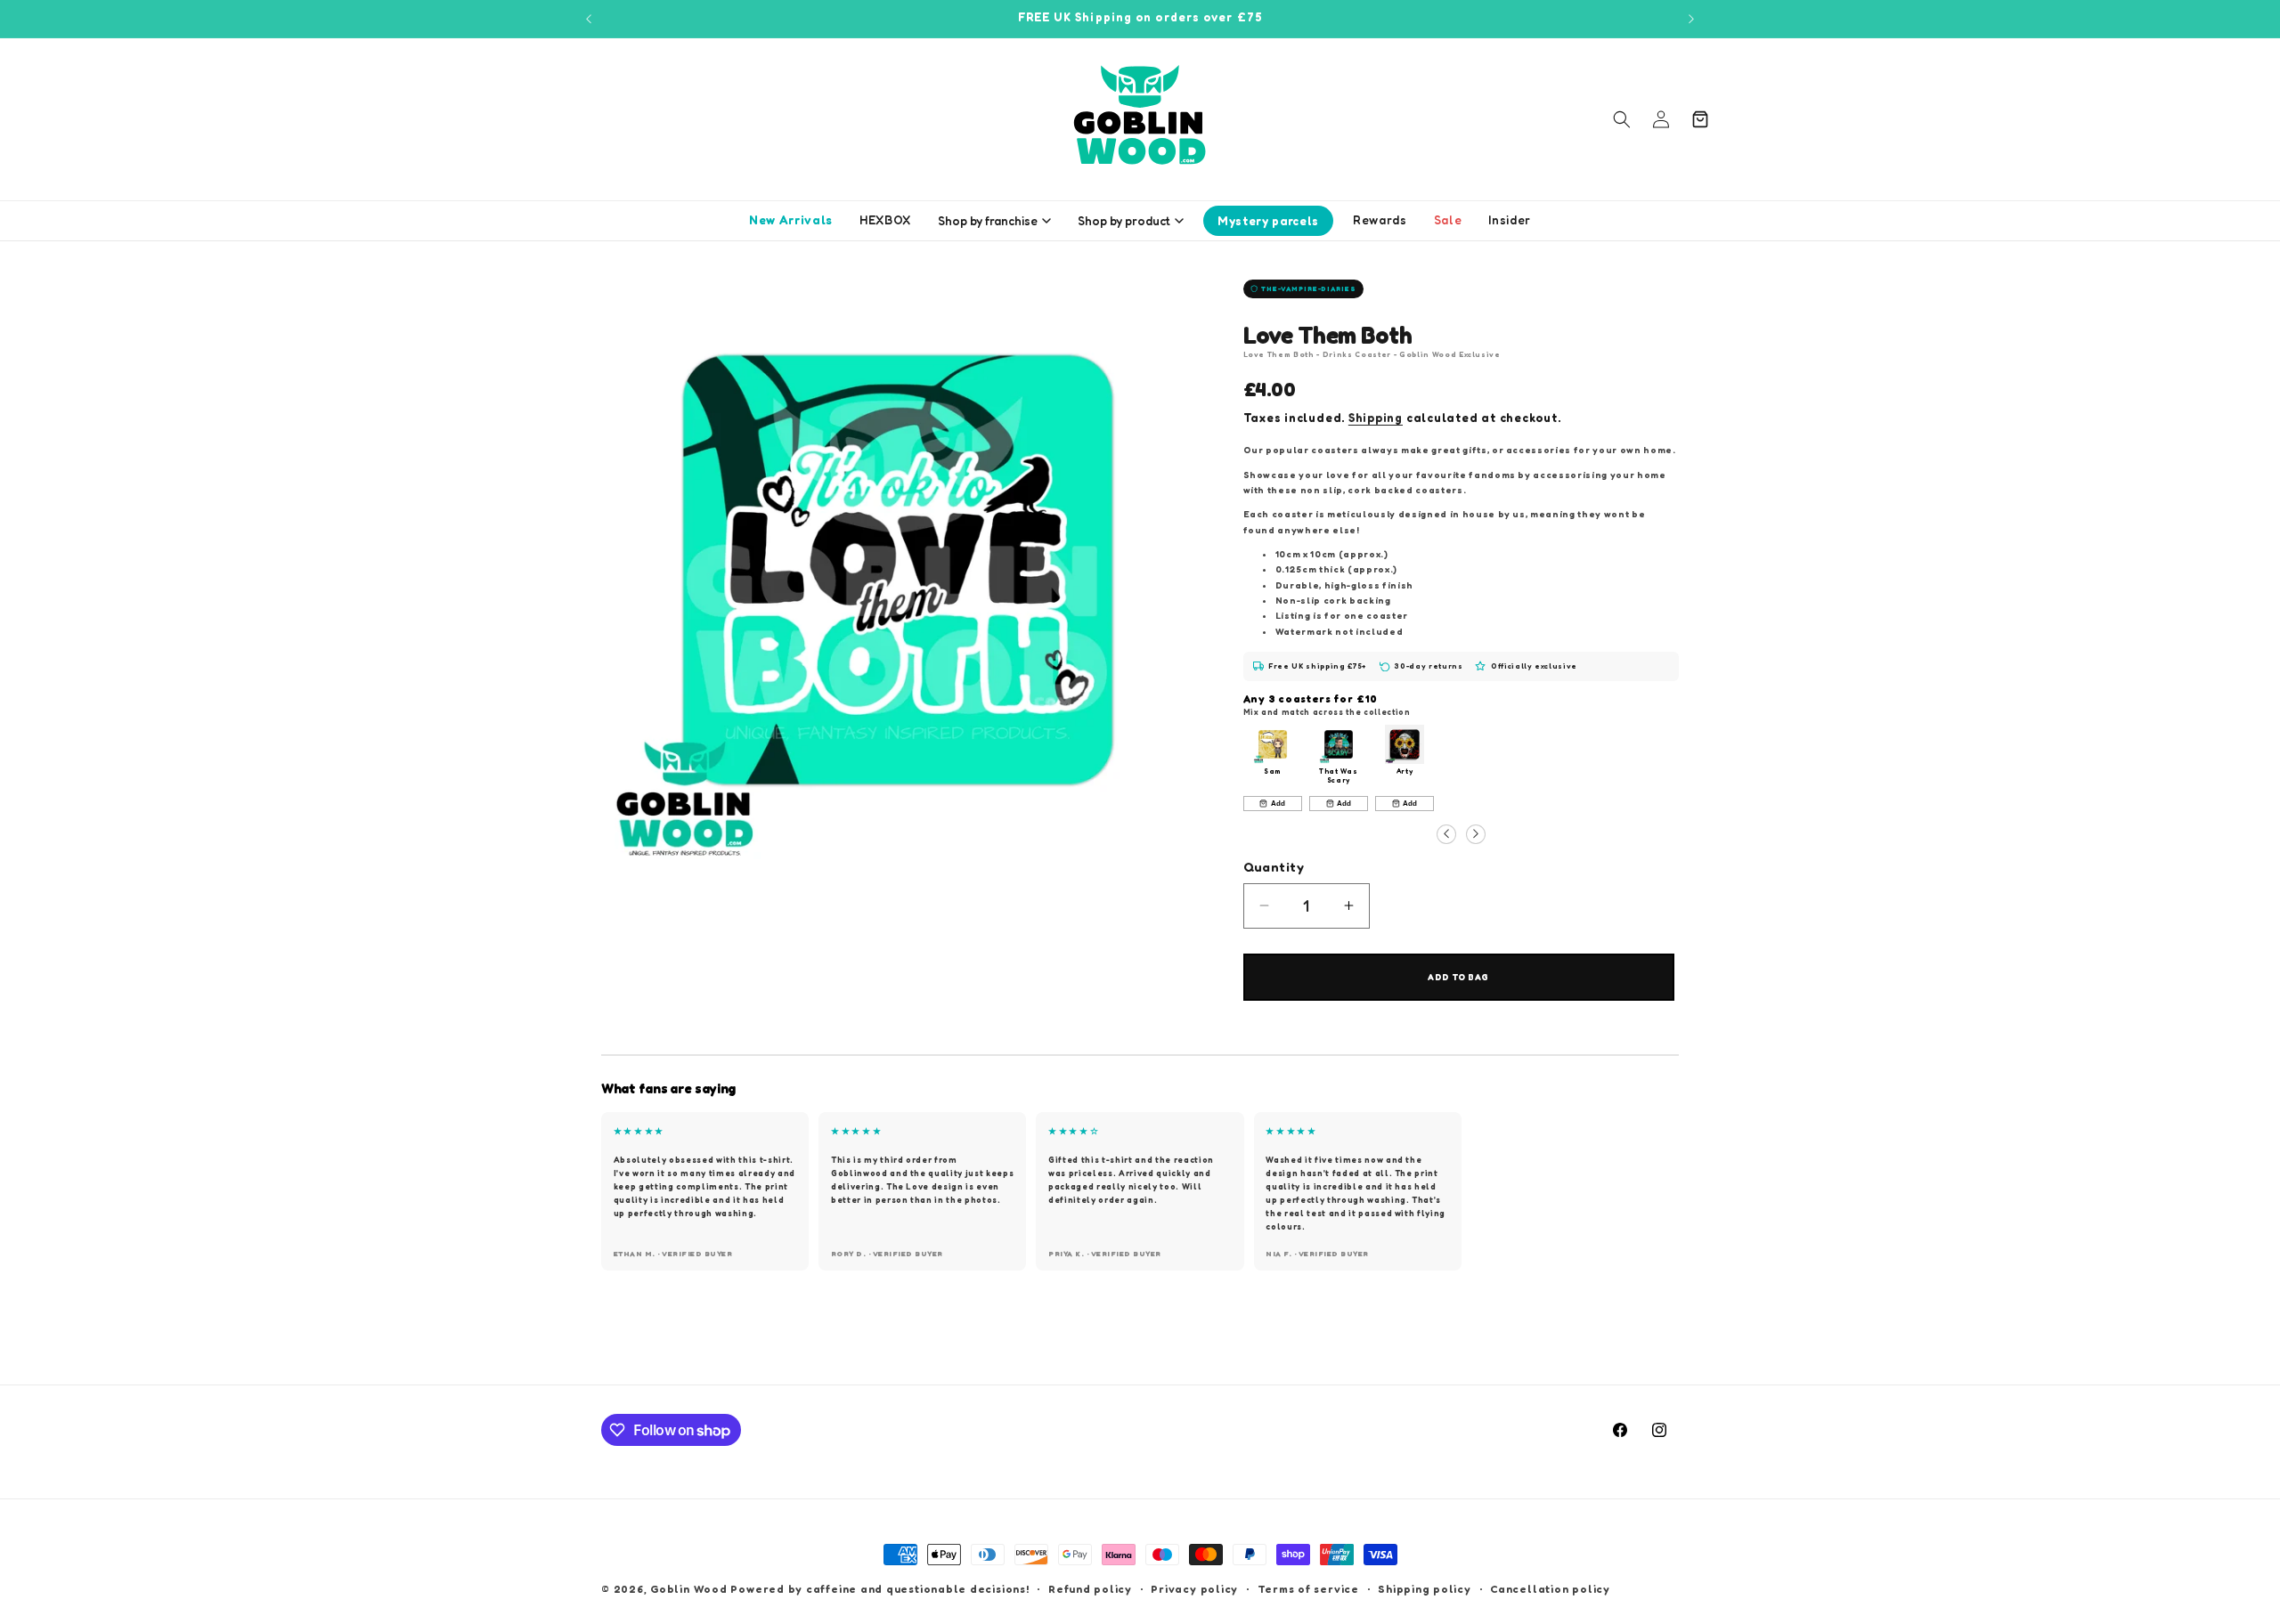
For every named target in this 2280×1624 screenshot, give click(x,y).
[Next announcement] (1691, 19)
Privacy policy (1194, 1589)
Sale (1448, 220)
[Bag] (1700, 119)
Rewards (1380, 220)
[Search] (1622, 119)
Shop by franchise (988, 221)
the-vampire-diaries (1309, 288)
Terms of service (1308, 1589)
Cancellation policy (1550, 1589)
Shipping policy (1425, 1589)
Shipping (1376, 418)
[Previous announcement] (589, 19)
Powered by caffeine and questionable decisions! (879, 1589)
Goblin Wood (690, 1589)
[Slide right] (1476, 833)
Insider (1510, 220)
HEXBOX (885, 220)
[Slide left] (1446, 833)
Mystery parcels (1268, 221)
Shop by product (1124, 221)
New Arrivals (791, 220)
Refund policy (1090, 1589)
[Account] (1661, 119)
